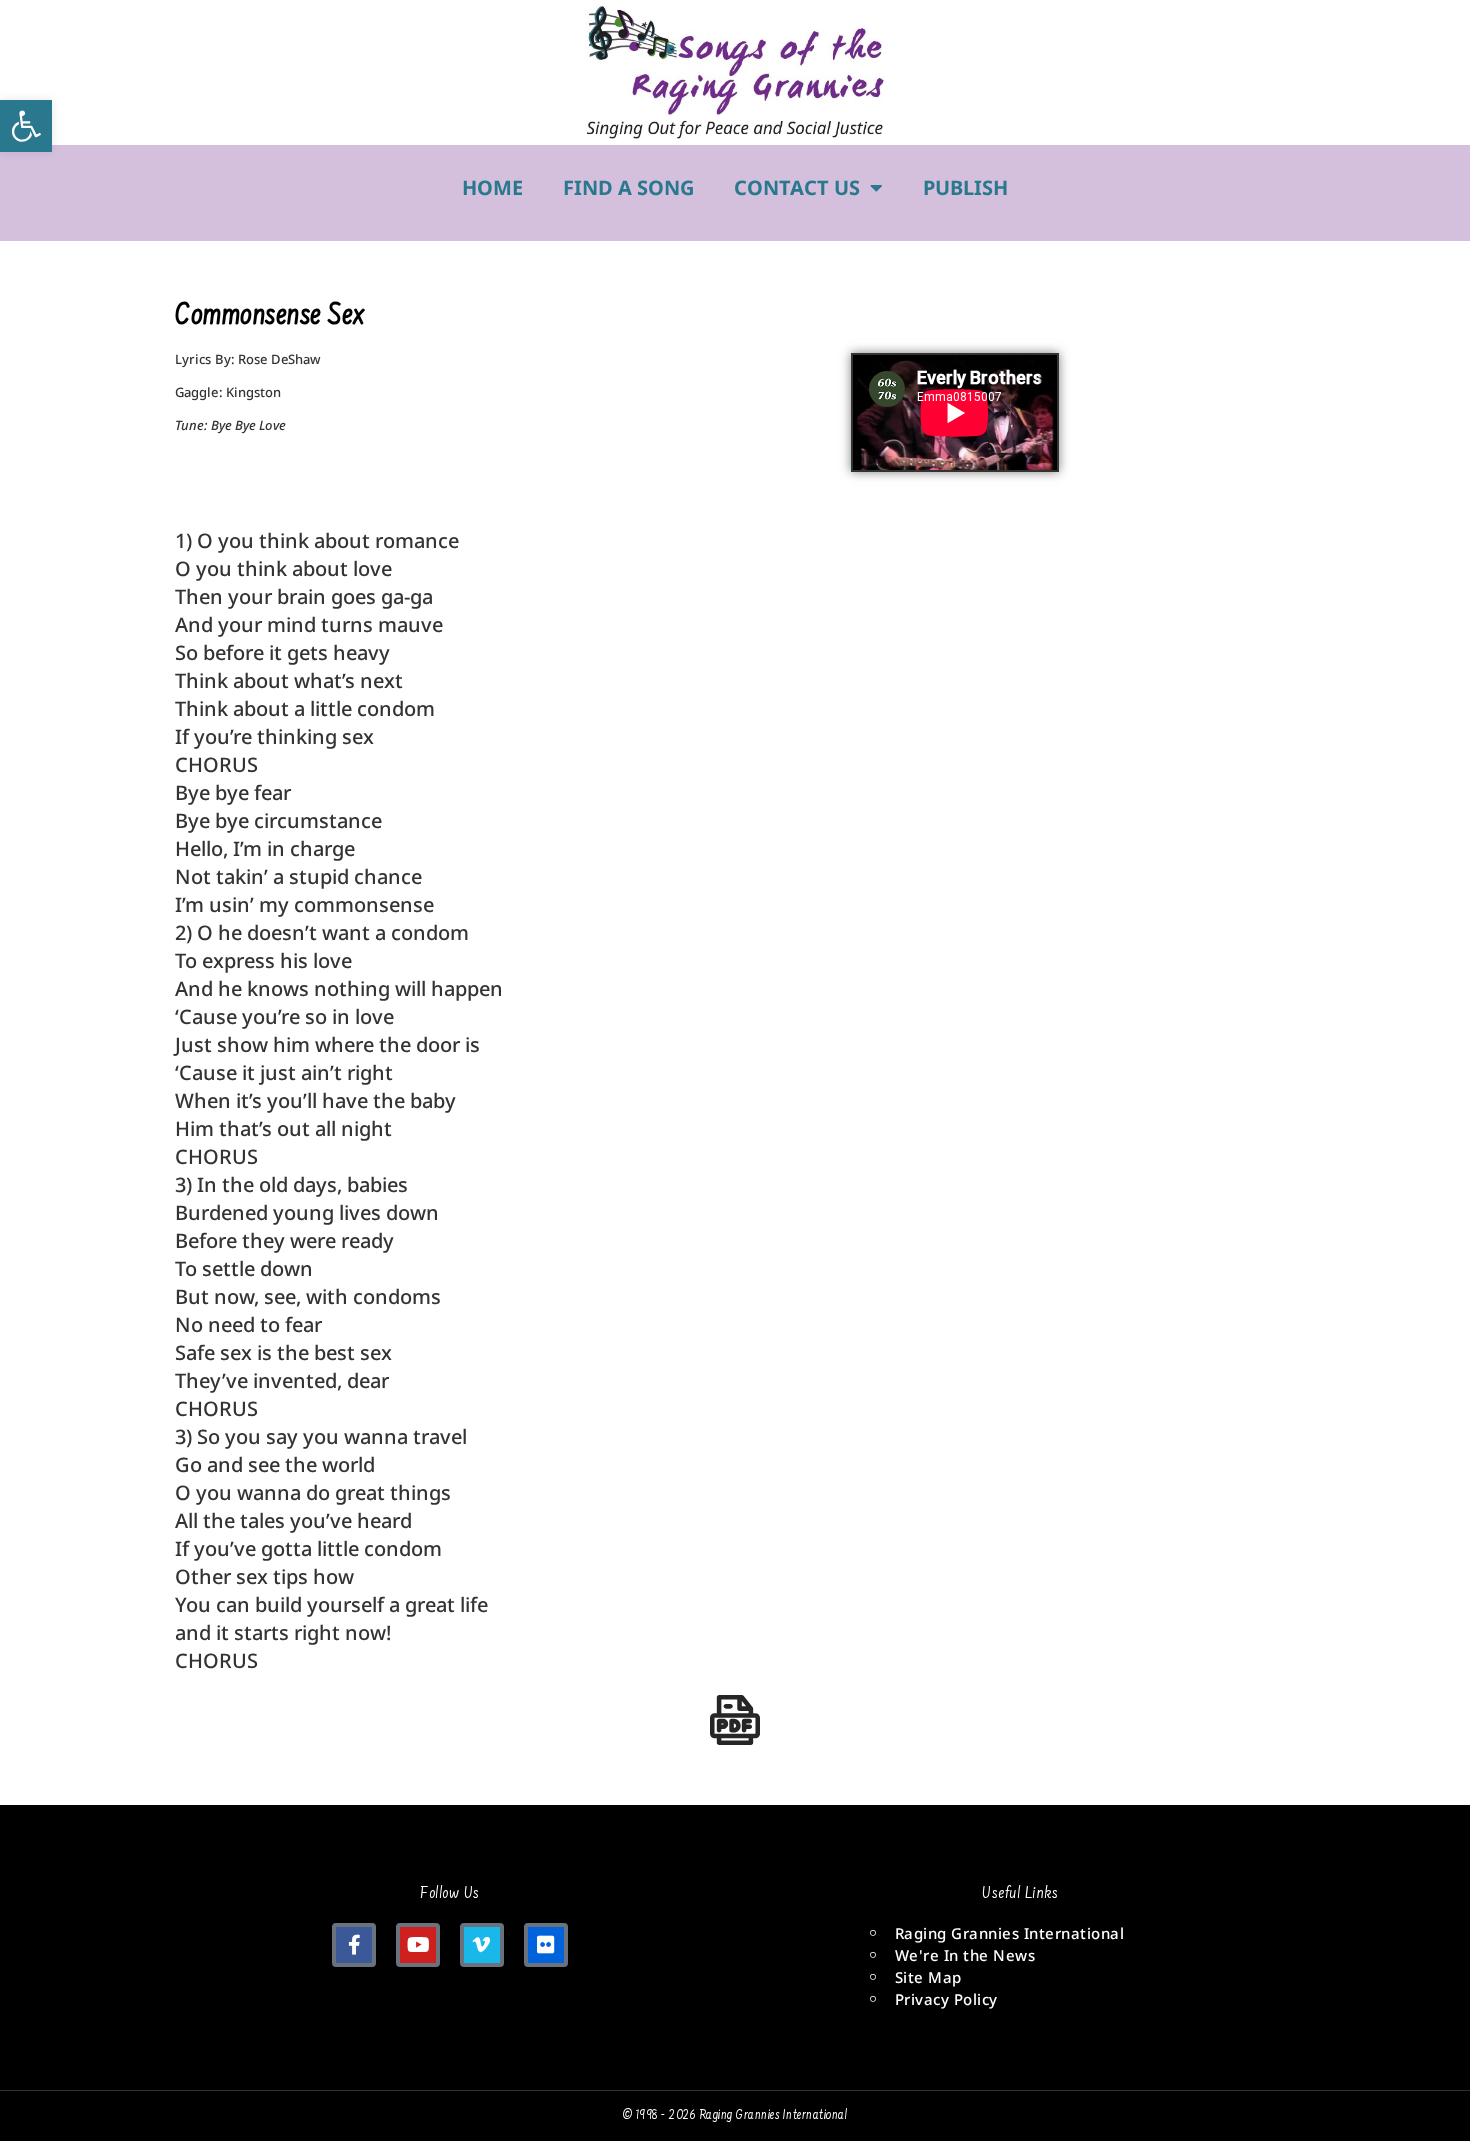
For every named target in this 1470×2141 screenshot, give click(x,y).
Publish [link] (965, 187)
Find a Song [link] (628, 187)
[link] (26, 126)
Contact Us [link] (797, 187)
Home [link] (492, 187)
